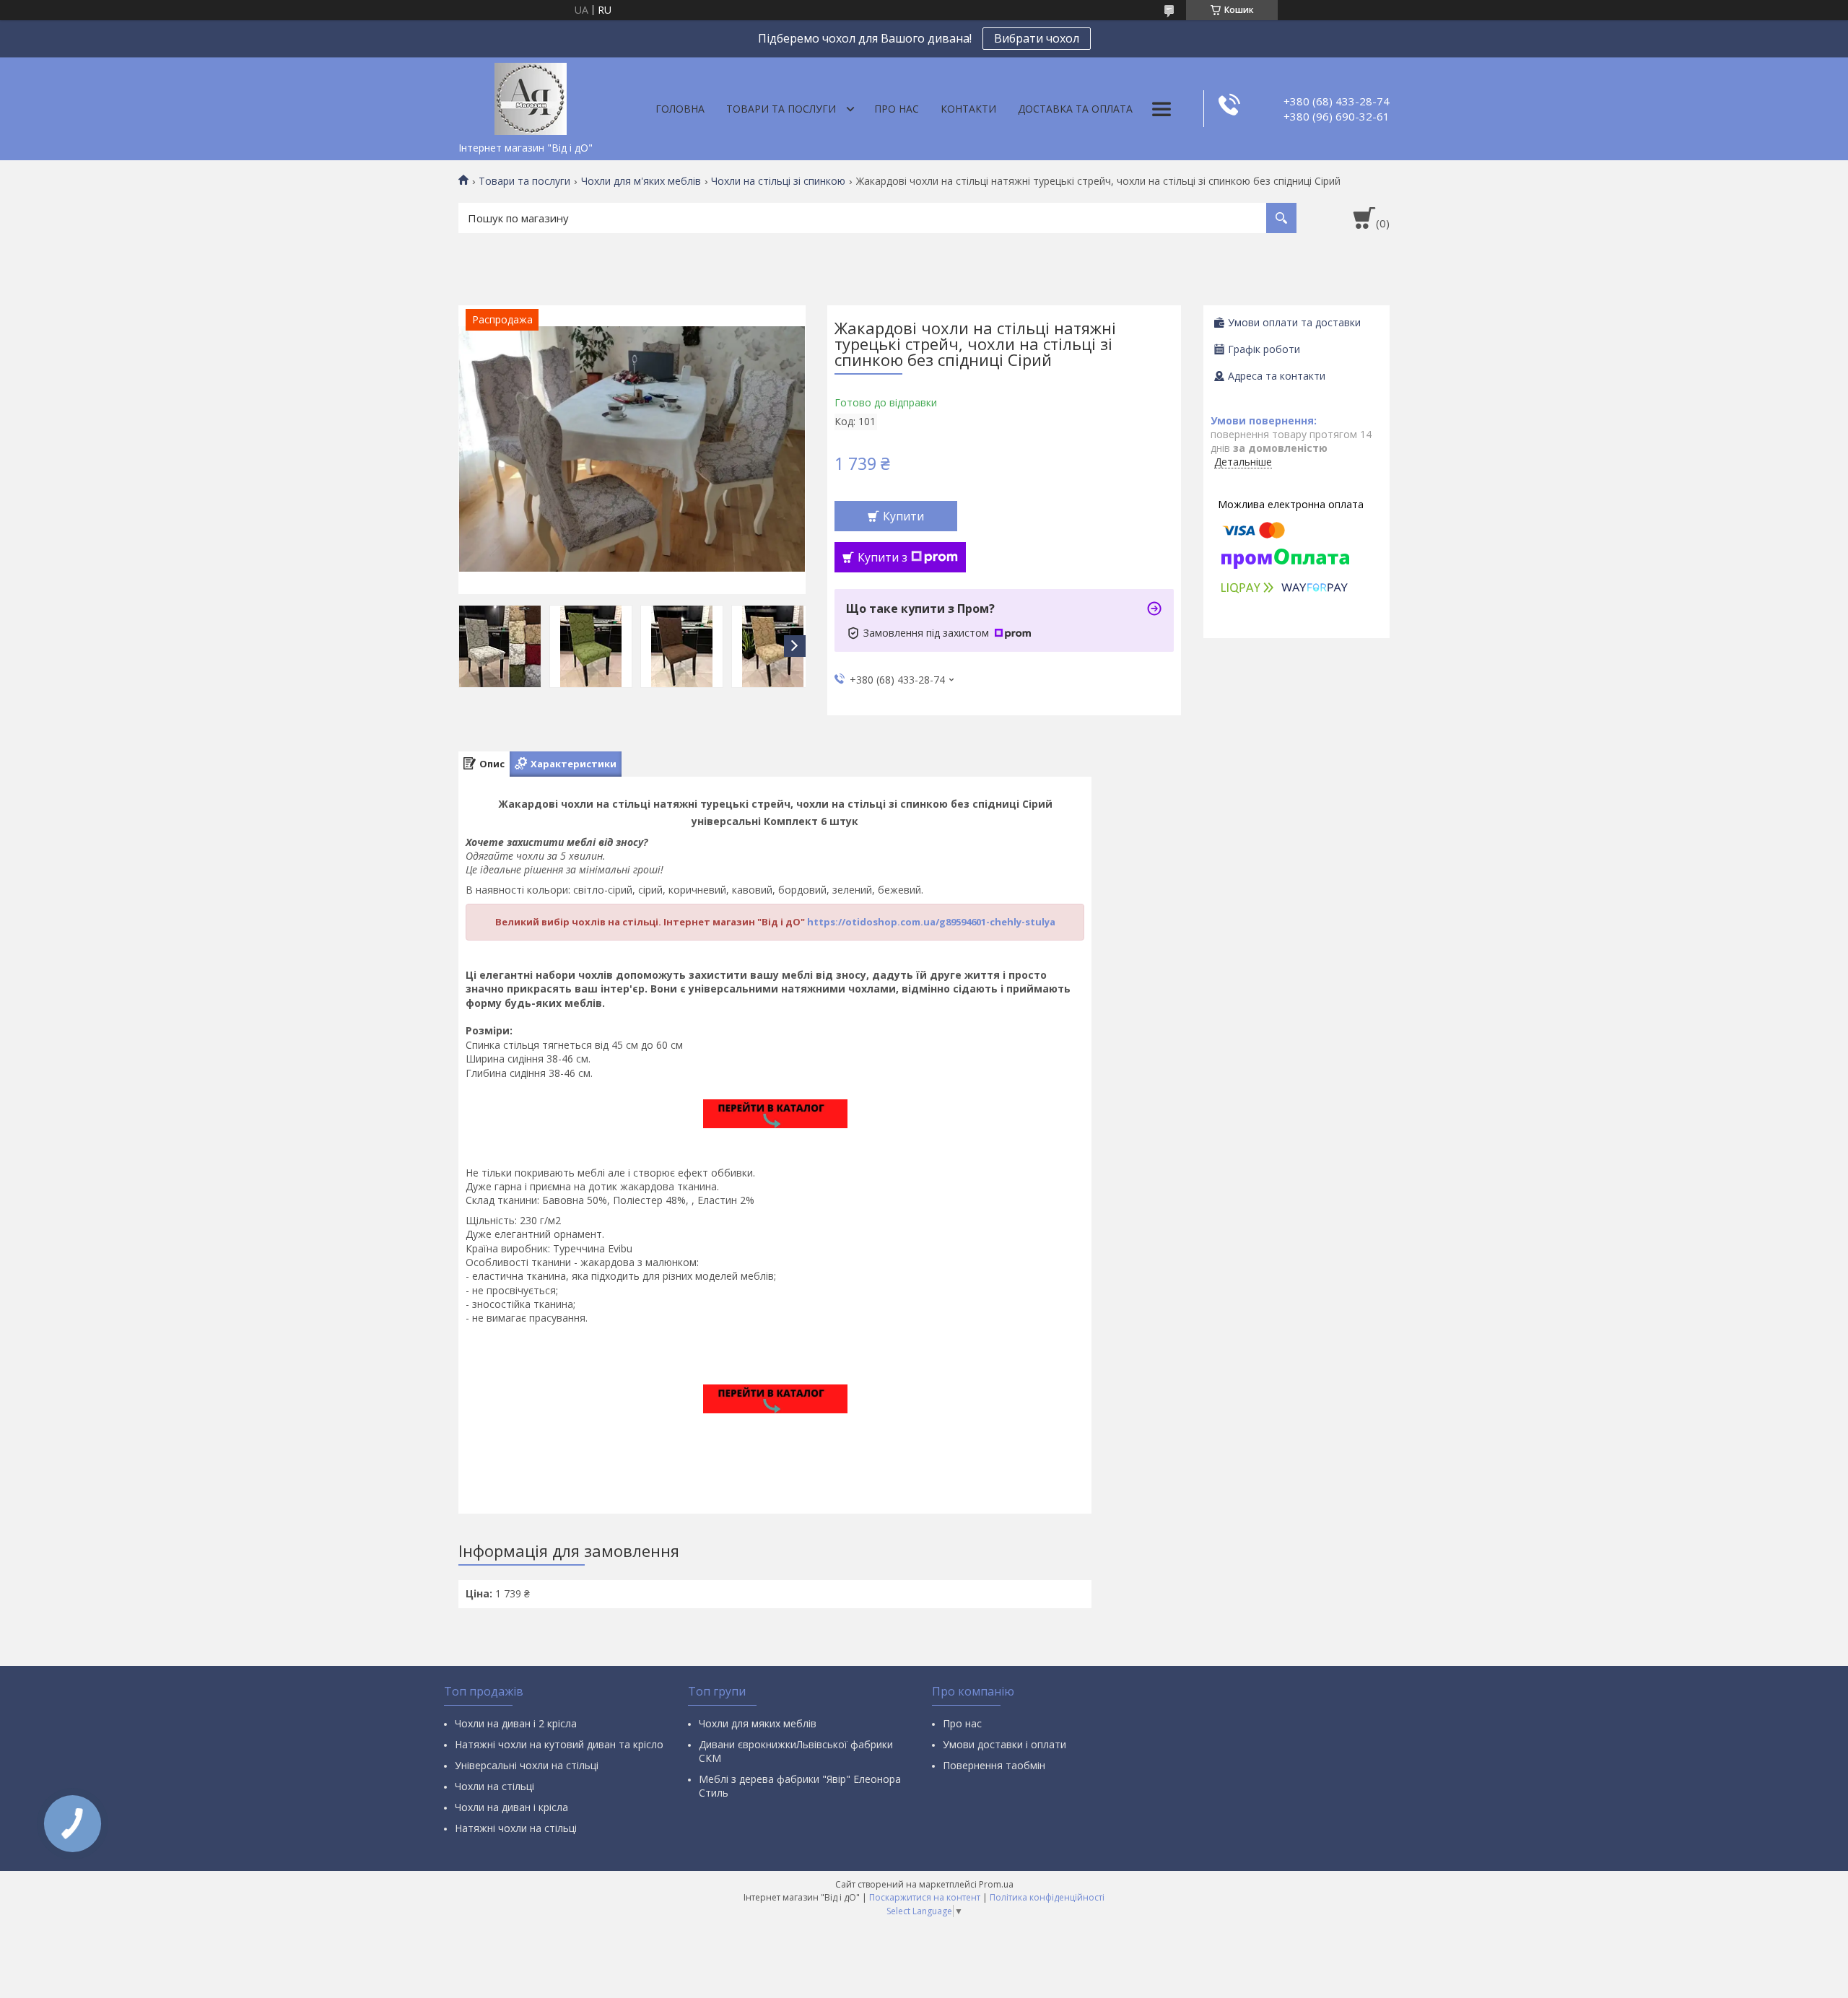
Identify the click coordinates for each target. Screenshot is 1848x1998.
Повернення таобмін (994, 1765)
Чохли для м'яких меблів (641, 181)
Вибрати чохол (1037, 38)
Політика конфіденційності (1047, 1897)
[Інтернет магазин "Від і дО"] (531, 96)
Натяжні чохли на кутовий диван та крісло (559, 1744)
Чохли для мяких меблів (758, 1723)
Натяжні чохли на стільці (516, 1828)
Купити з (882, 557)
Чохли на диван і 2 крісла (516, 1723)
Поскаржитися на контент (925, 1897)
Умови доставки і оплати (1004, 1744)
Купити (903, 516)
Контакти (968, 109)
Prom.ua (996, 1884)
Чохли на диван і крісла (511, 1807)
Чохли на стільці (494, 1786)
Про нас (897, 109)
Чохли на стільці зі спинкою (778, 181)
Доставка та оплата (1075, 109)
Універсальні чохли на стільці (527, 1765)
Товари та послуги (781, 109)
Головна (680, 109)
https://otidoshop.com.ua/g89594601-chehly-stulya (931, 922)
